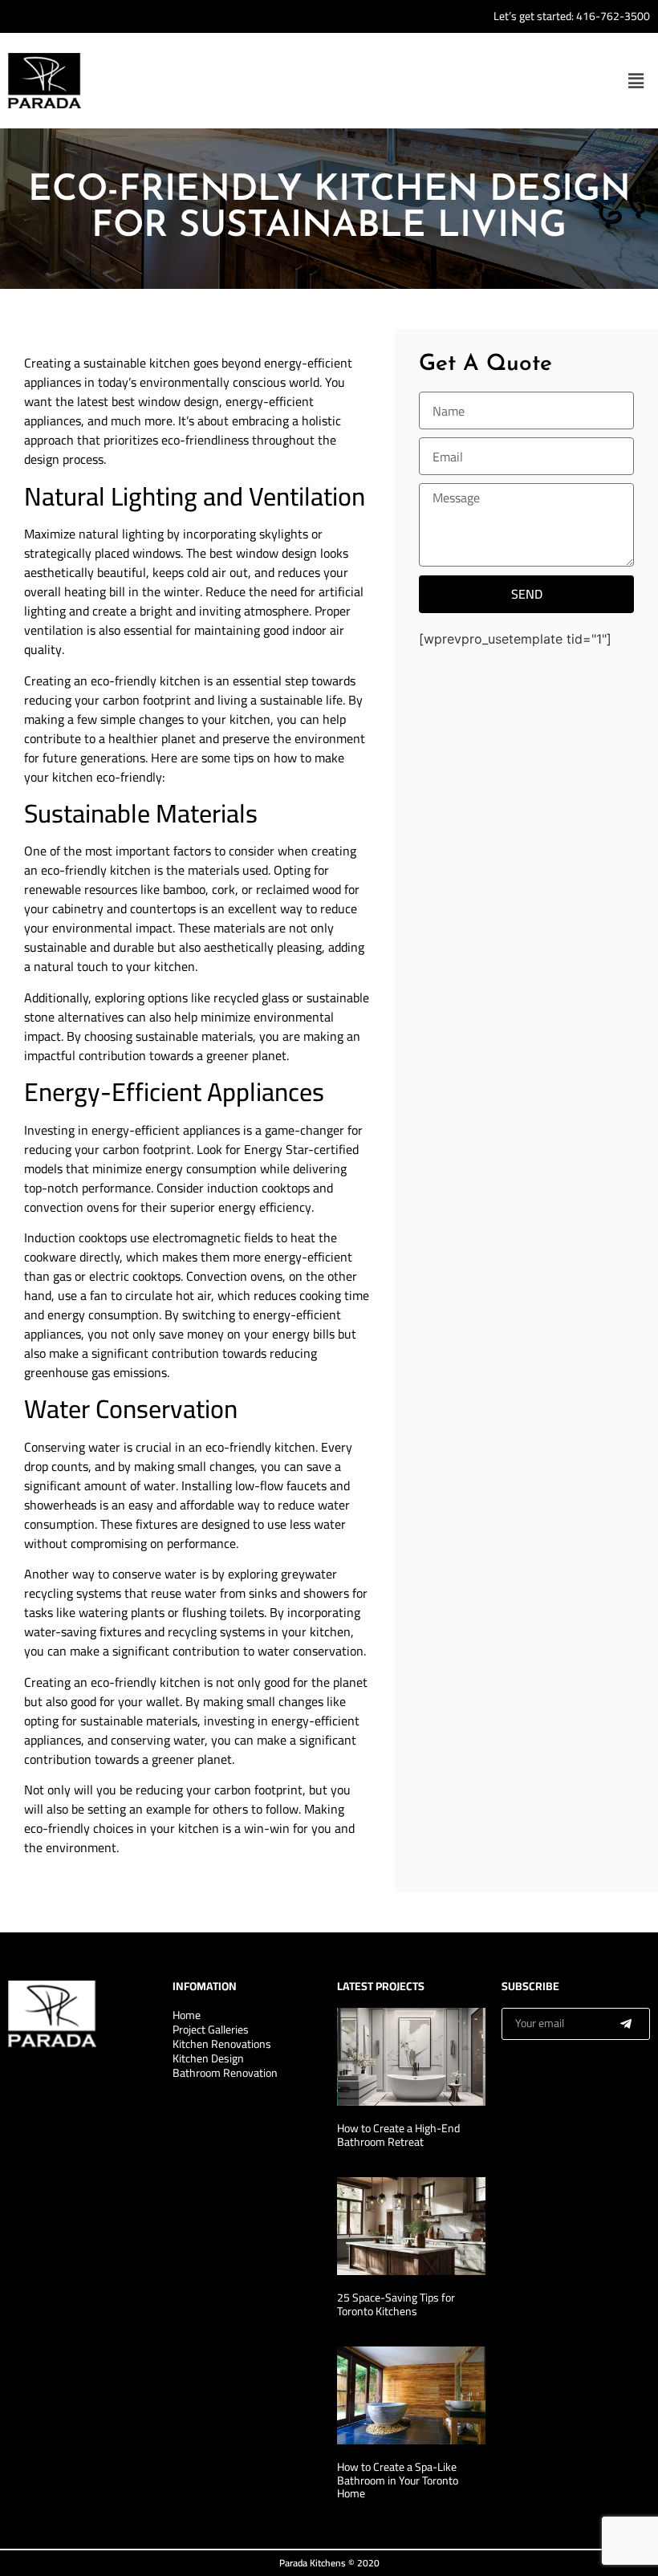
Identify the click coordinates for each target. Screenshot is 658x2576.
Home (187, 2015)
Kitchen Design (208, 2058)
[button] (636, 81)
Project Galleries (211, 2030)
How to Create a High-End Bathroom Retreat (398, 2135)
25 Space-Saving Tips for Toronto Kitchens (396, 2304)
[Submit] (626, 2024)
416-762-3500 (613, 16)
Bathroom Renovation (225, 2073)
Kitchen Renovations (222, 2044)
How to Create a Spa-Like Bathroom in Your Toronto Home (398, 2481)
